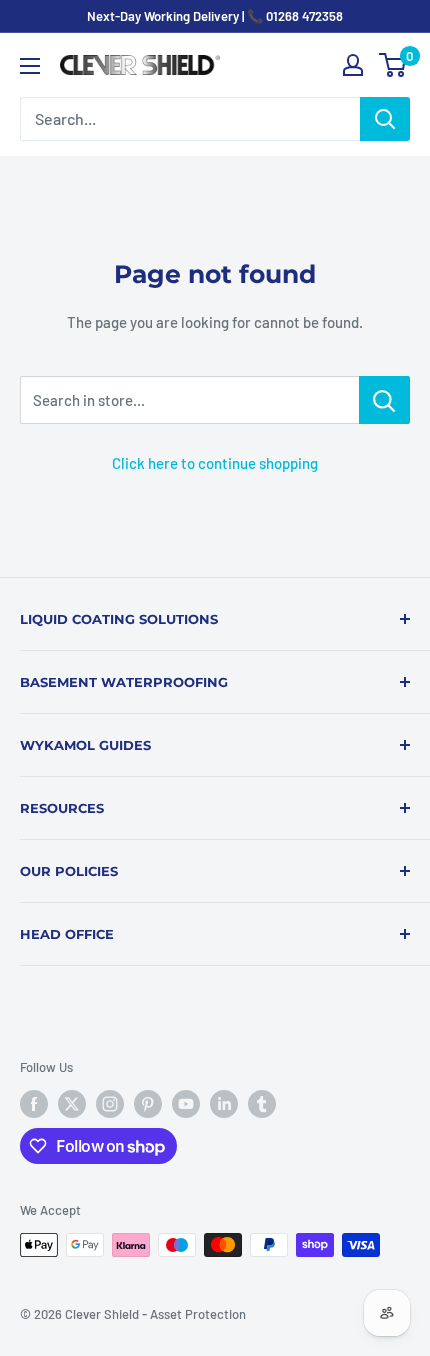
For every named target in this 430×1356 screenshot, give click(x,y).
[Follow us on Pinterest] (148, 1104)
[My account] (353, 65)
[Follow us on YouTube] (186, 1104)
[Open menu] (30, 66)
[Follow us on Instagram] (110, 1104)
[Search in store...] (384, 400)
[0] (393, 65)
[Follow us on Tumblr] (262, 1104)
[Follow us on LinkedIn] (224, 1104)
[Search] (385, 119)
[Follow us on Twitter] (72, 1104)
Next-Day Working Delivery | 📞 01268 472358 (215, 16)
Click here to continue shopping (215, 463)
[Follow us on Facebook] (34, 1104)
